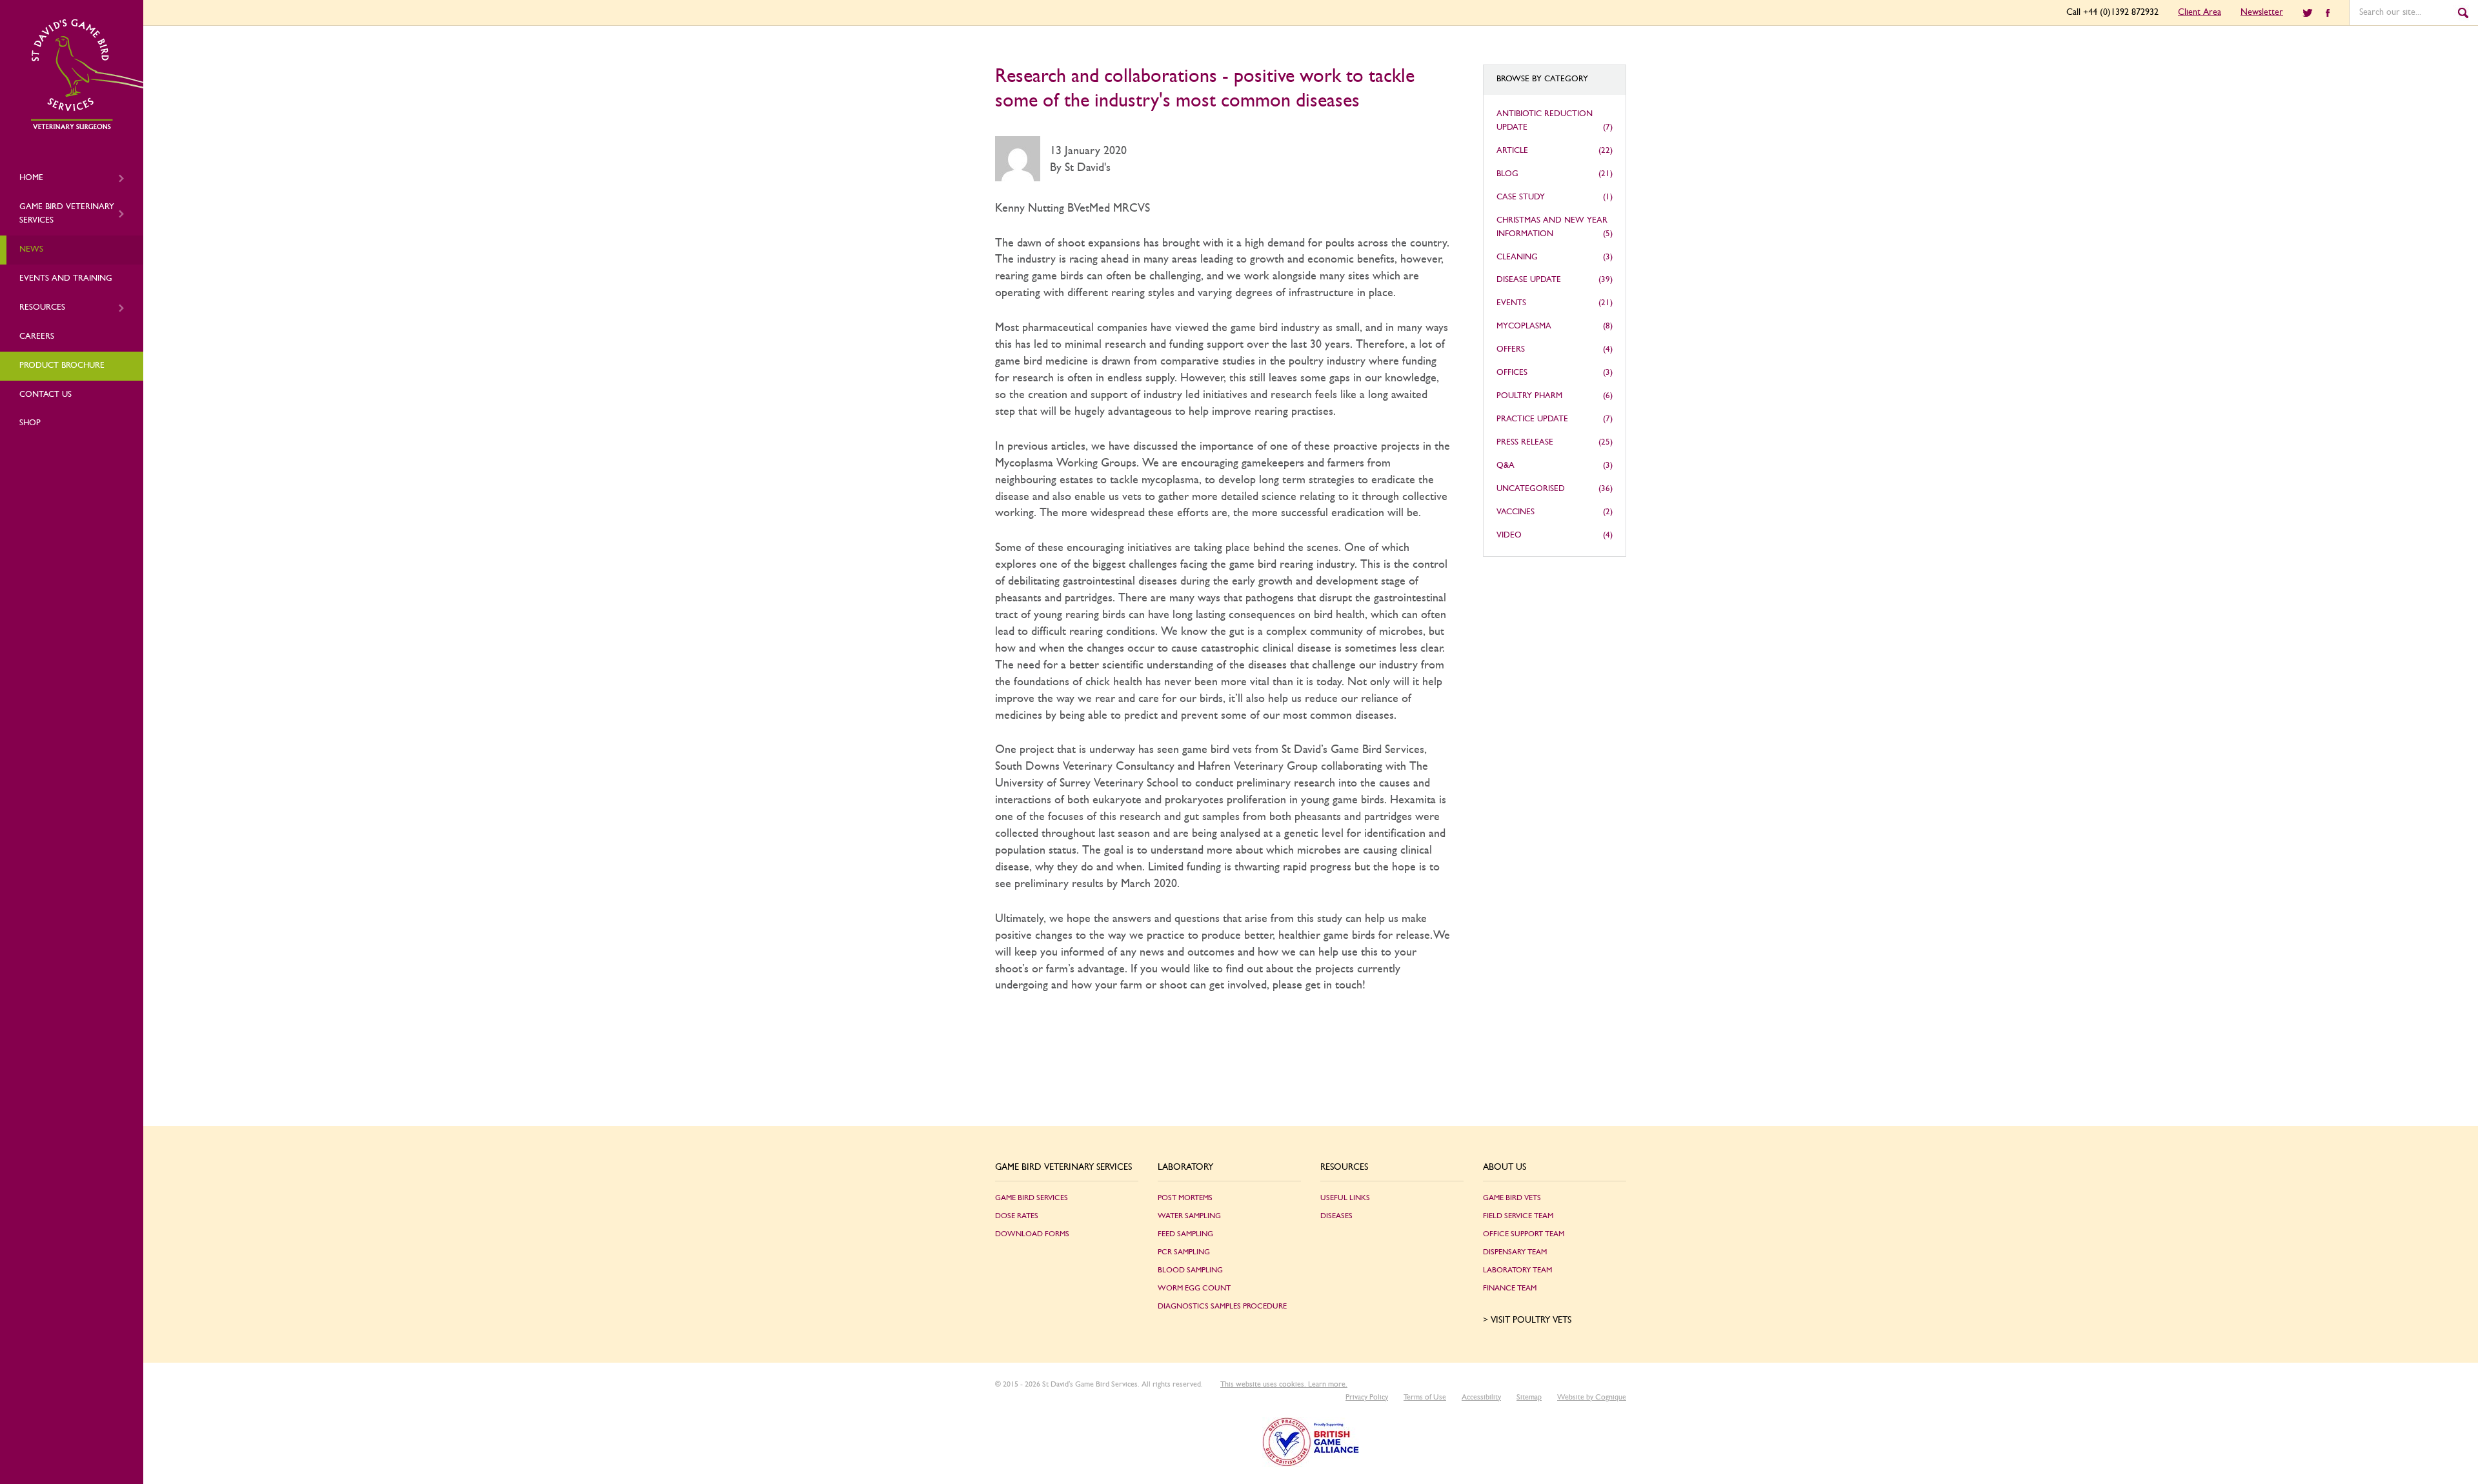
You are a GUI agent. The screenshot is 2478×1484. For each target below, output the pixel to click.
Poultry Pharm (1529, 396)
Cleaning (1517, 257)
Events (1511, 303)
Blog (1507, 174)
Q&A (1506, 466)
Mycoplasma (1524, 326)
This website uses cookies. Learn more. (1284, 1384)
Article (1512, 151)
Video (1509, 535)
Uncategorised (1531, 489)
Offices (1512, 373)
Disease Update (1529, 280)
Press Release (1525, 442)
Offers (1511, 349)
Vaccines (1516, 512)
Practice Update (1532, 419)
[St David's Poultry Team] (87, 127)
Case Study (1521, 197)
